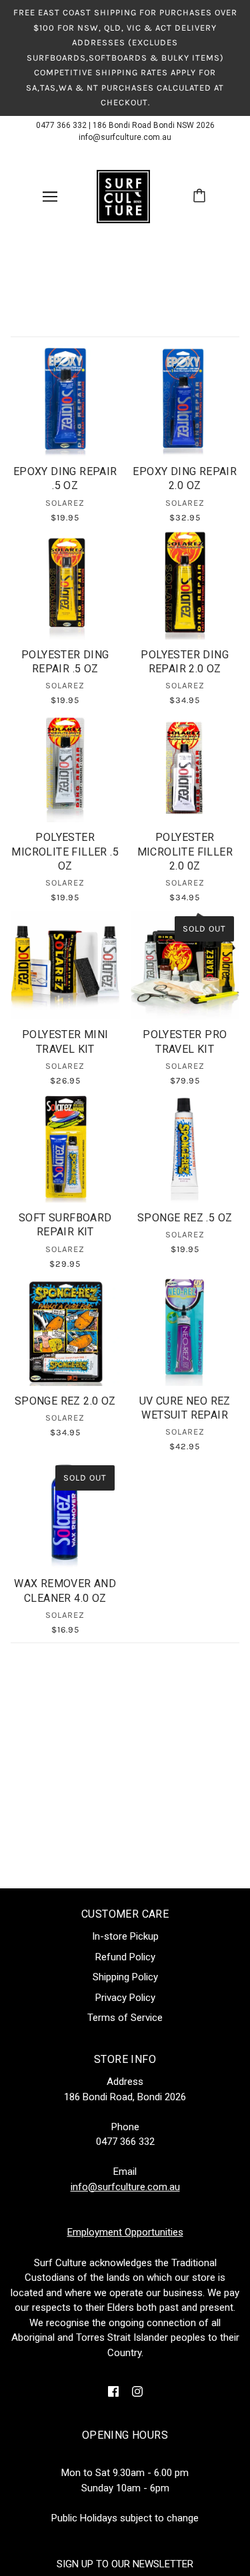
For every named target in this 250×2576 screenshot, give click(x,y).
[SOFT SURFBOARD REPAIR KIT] (65, 1148)
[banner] (123, 195)
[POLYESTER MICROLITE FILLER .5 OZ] (65, 768)
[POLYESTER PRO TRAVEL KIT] (185, 966)
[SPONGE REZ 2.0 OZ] (65, 1331)
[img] (113, 2391)
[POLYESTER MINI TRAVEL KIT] (65, 966)
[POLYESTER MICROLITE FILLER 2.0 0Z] (185, 768)
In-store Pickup (125, 1936)
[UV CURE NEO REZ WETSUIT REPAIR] (185, 1331)
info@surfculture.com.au (125, 137)
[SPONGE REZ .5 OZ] (185, 1148)
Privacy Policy (125, 1998)
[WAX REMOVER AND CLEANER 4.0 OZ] (65, 1515)
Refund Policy (125, 1957)
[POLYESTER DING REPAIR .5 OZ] (65, 585)
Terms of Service (125, 2018)
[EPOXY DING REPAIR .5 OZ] (65, 402)
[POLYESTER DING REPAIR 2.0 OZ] (185, 585)
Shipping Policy (125, 1977)
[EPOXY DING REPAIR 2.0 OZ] (185, 402)
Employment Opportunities (125, 2232)
